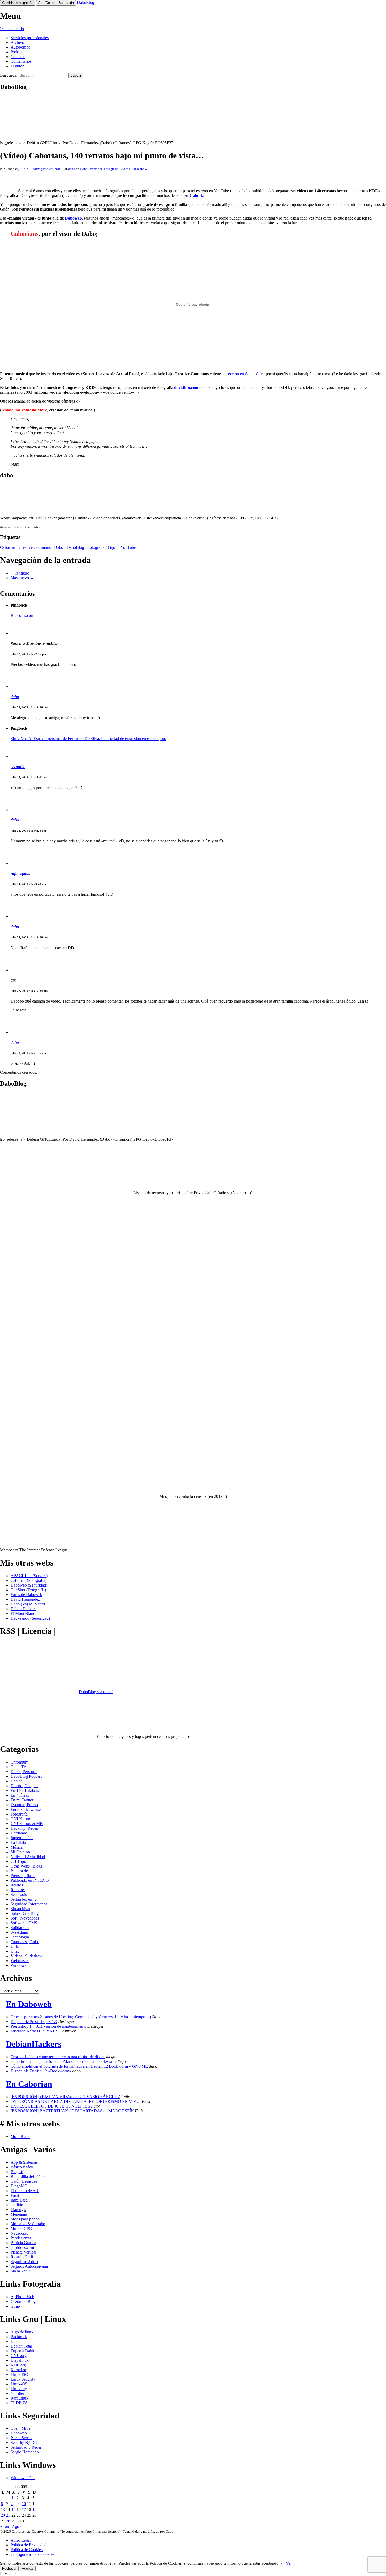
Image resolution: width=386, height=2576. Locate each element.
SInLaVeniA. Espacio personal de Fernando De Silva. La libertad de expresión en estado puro (88, 739)
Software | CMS (24, 1923)
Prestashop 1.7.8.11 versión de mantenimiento (48, 2026)
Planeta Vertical (23, 2252)
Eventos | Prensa (24, 1805)
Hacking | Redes (24, 1828)
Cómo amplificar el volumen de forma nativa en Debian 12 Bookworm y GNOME (79, 2066)
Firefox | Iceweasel (26, 1809)
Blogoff (17, 2172)
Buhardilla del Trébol (28, 2176)
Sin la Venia (20, 2271)
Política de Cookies (27, 2550)
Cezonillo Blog (23, 2301)
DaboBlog (86, 2)
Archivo (17, 42)
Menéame (19, 2214)
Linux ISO (19, 2374)
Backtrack (19, 2337)
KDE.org (18, 2365)
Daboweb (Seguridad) (29, 1585)
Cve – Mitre (20, 2428)
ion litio (17, 2205)
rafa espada (20, 874)
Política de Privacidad (28, 2545)
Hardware (19, 1833)
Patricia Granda (23, 2243)
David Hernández (25, 1599)
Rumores (18, 1890)
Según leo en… (23, 1899)
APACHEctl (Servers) (29, 1576)
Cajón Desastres (24, 2181)
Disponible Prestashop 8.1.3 (34, 2022)
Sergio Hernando (25, 2452)
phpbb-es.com (22, 2247)
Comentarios (21, 61)
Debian (17, 1781)
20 (3, 2515)
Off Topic (19, 1861)
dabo (72, 169)
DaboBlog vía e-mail (96, 1692)
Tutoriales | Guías (25, 1942)
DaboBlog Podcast (26, 1776)
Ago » (17, 2527)
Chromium (19, 1762)
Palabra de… (21, 1871)
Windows (18, 1965)
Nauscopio (19, 2233)
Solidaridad (20, 1928)
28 (8, 2521)
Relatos (17, 1885)
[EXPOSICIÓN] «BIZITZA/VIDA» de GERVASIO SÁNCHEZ (65, 2097)
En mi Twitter (22, 1800)
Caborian (198, 195)
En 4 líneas (20, 1795)
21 (8, 2515)
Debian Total (21, 2346)
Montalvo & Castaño (28, 2224)
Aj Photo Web (22, 2297)
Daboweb (73, 218)
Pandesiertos (21, 2238)
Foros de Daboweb (26, 1595)
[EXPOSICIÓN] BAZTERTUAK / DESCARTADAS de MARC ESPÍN (72, 2111)
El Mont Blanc (23, 1613)
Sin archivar (20, 1909)
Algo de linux (22, 2332)
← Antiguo (20, 573)
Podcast (17, 52)
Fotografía (111, 169)
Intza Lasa (19, 2200)
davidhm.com (186, 387)
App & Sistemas (24, 2162)
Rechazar (9, 2569)
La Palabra (19, 1842)
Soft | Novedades (25, 1918)
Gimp (15, 2306)
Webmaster (20, 1961)
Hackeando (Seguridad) (30, 1618)
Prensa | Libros (23, 1876)
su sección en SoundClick (243, 374)
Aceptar (28, 2569)
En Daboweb (29, 2004)
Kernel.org (19, 2370)
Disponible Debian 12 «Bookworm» (41, 2071)
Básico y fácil (22, 2167)
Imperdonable (22, 1838)
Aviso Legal (21, 2540)
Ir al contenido (12, 29)
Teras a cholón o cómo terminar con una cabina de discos (58, 2057)
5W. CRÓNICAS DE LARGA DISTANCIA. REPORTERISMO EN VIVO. (76, 2101)
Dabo (59, 547)
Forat (15, 2195)
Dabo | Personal (91, 169)
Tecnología (20, 1937)
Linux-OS (19, 2384)
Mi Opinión (20, 1852)
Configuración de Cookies (32, 2554)
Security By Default (27, 2442)
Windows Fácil (23, 2478)
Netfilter (17, 2393)
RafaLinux (19, 2398)
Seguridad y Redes (26, 2447)
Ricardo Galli (22, 2257)
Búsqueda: (9, 75)
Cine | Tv (18, 1767)
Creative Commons (35, 547)
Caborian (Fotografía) (28, 1580)
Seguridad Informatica (29, 1904)
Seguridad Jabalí (24, 2262)
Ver (289, 2563)
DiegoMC (19, 2186)
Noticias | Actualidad (28, 1857)
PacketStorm (21, 2438)
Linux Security (23, 2379)
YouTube (128, 547)
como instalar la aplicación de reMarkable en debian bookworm (63, 2061)
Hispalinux (20, 2360)
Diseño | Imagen (24, 1786)
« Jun (4, 2527)
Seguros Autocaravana (29, 2266)
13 (3, 2509)
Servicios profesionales (30, 38)
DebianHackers (23, 1609)
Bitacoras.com (22, 615)
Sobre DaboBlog (25, 1913)
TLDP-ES (19, 2403)
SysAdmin (19, 1932)
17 (24, 2509)
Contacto (18, 57)
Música (17, 1847)
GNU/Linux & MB (27, 1824)
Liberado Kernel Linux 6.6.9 (34, 2031)
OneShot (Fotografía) (28, 1590)
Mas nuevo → (22, 578)
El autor (17, 66)
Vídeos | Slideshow (134, 169)
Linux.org (19, 2389)
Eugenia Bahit (22, 2351)
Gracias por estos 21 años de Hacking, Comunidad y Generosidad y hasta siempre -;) (81, 2017)
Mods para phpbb (25, 2219)
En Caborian (29, 2084)
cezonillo (18, 767)
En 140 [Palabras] (25, 1790)
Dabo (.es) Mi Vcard (28, 1604)
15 (13, 2509)
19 (34, 2509)
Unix (15, 1946)
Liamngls (18, 2210)
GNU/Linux (21, 1819)
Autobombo (20, 47)
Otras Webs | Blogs (26, 1866)
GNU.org (19, 2356)
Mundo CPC (21, 2228)
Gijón (113, 547)
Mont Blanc (20, 2137)
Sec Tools (19, 1894)
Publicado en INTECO (30, 1880)
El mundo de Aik (25, 2191)
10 (24, 2504)
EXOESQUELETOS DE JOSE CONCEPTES (50, 2106)
